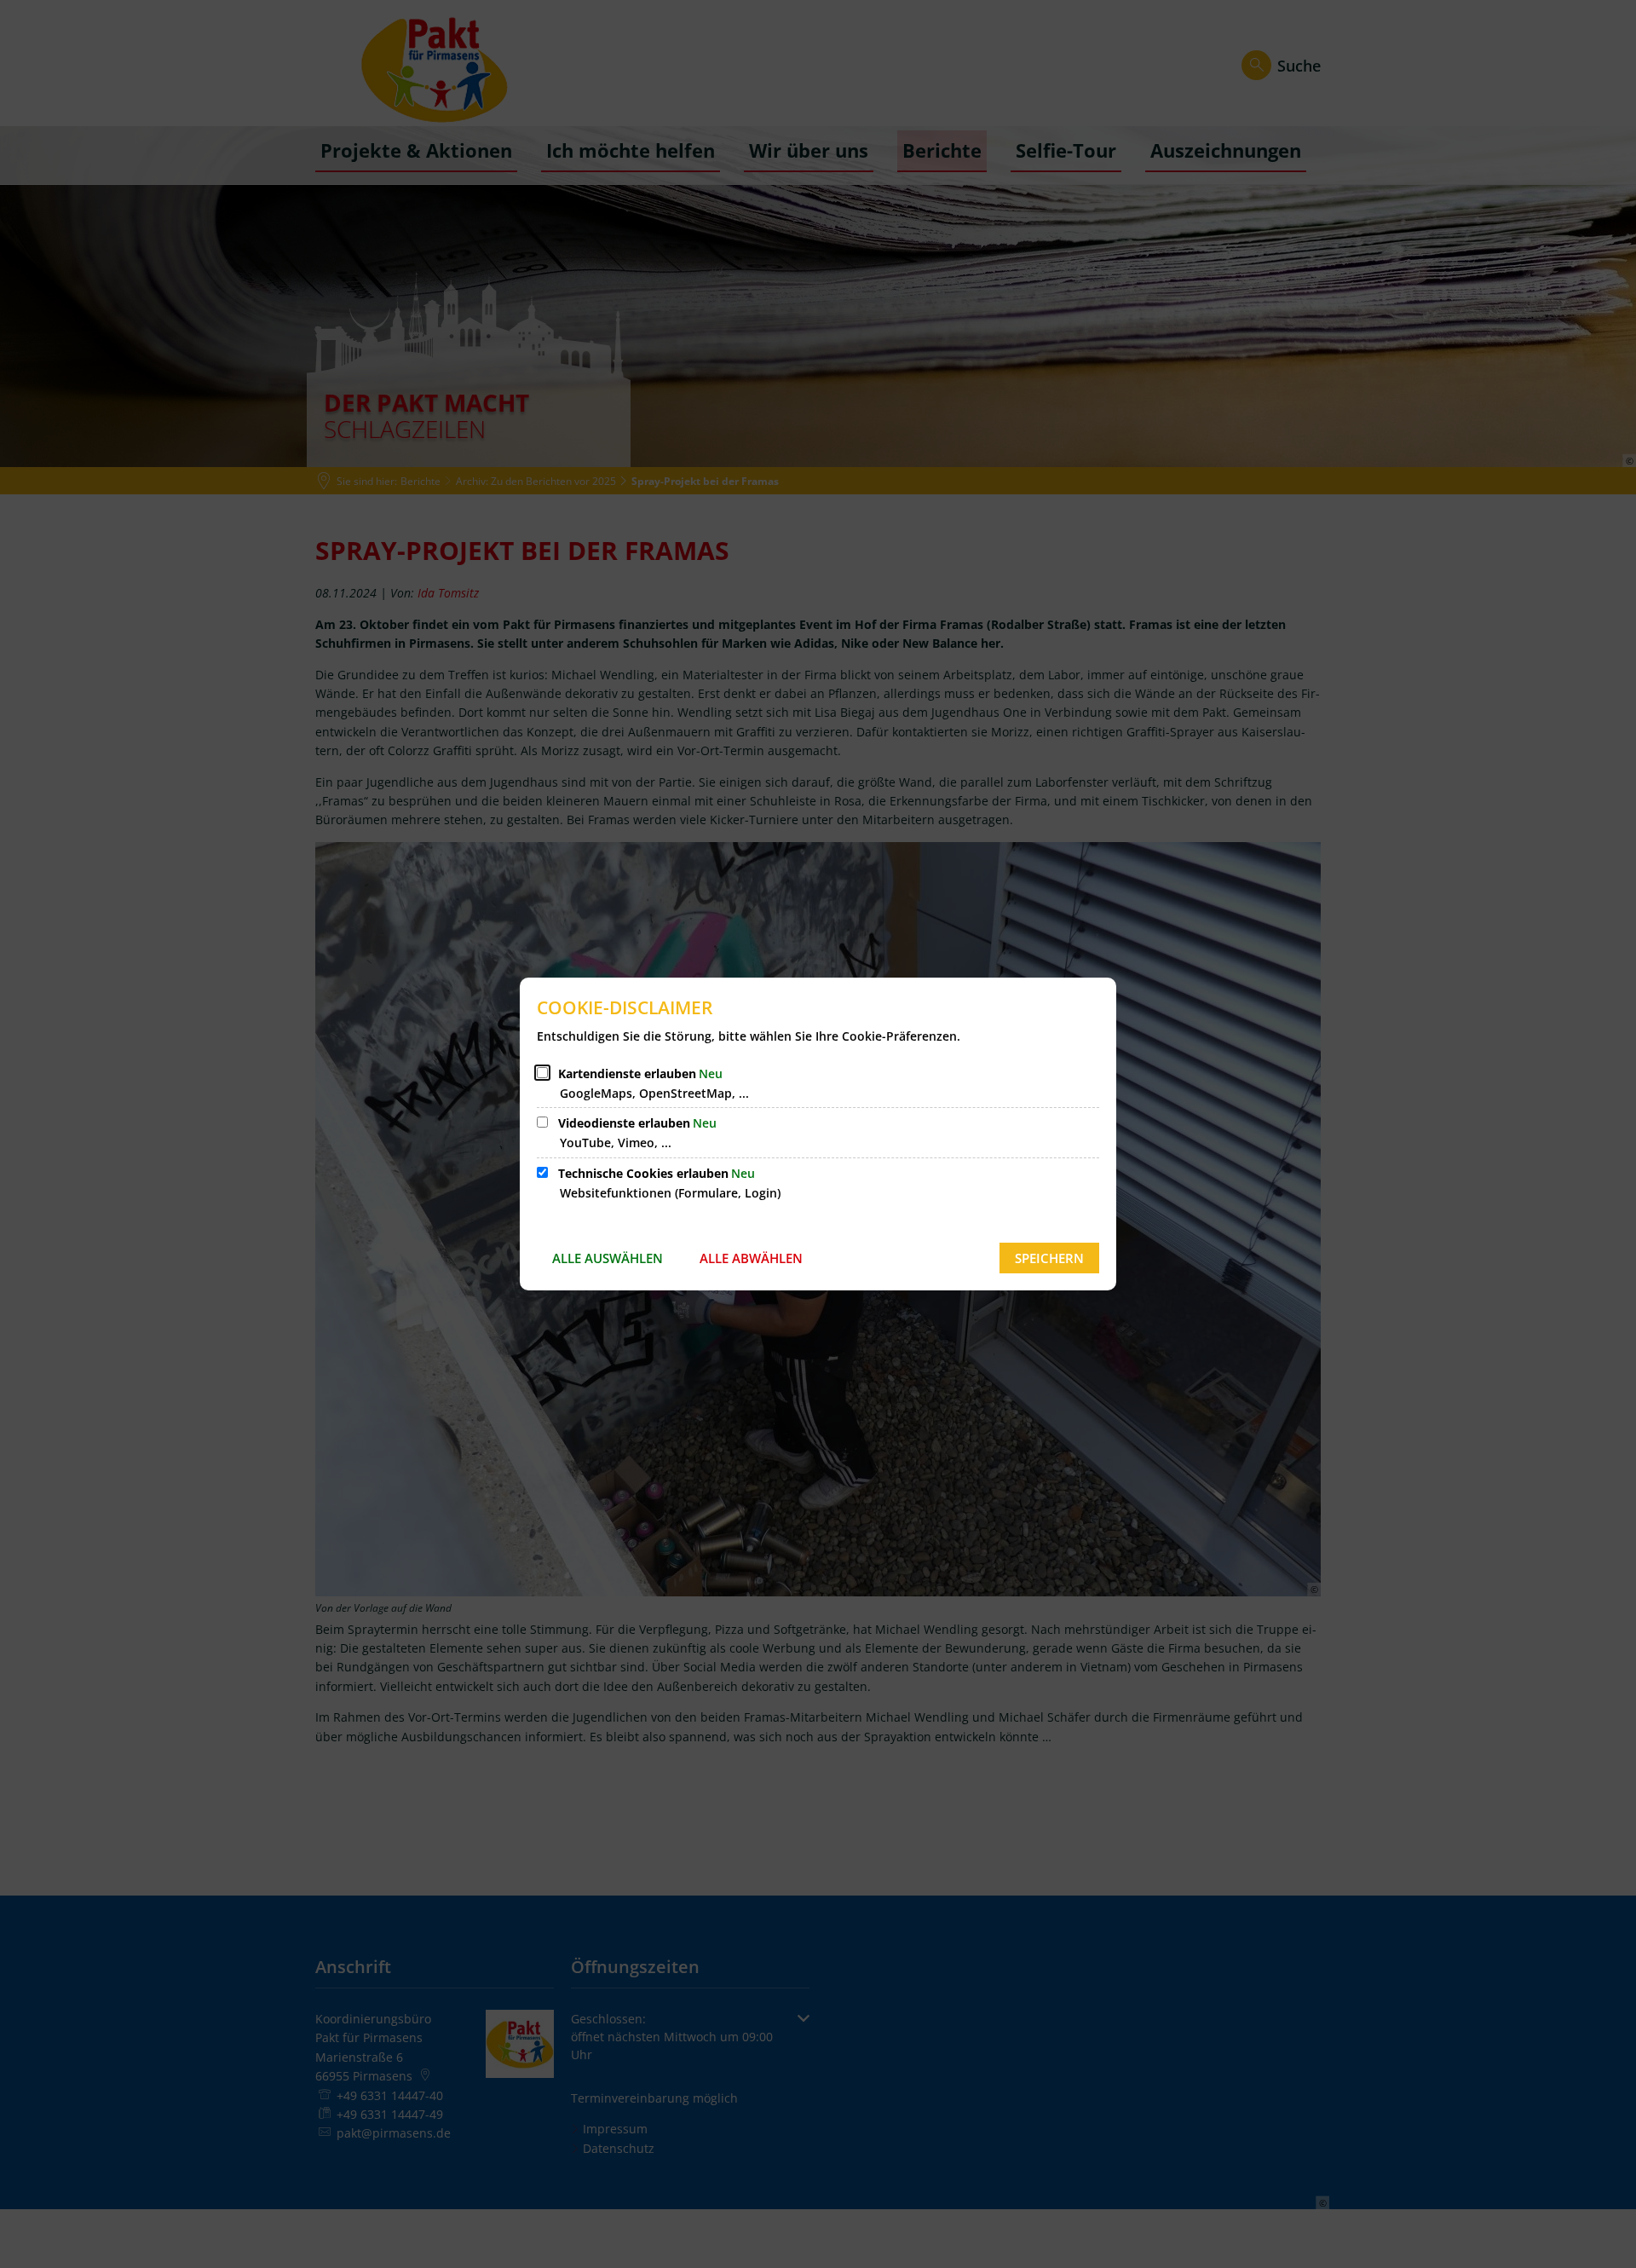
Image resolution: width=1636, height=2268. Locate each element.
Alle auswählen (608, 1258)
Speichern (1049, 1258)
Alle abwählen (751, 1258)
